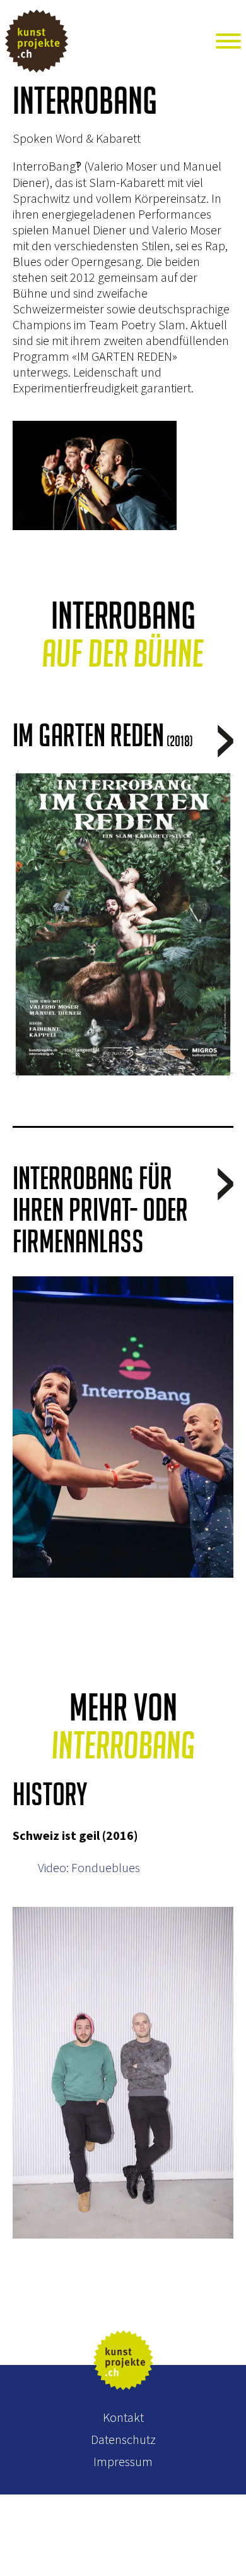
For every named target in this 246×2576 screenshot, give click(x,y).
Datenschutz (123, 2439)
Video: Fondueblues (89, 1867)
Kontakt (123, 2417)
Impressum (123, 2461)
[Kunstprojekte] (64, 42)
